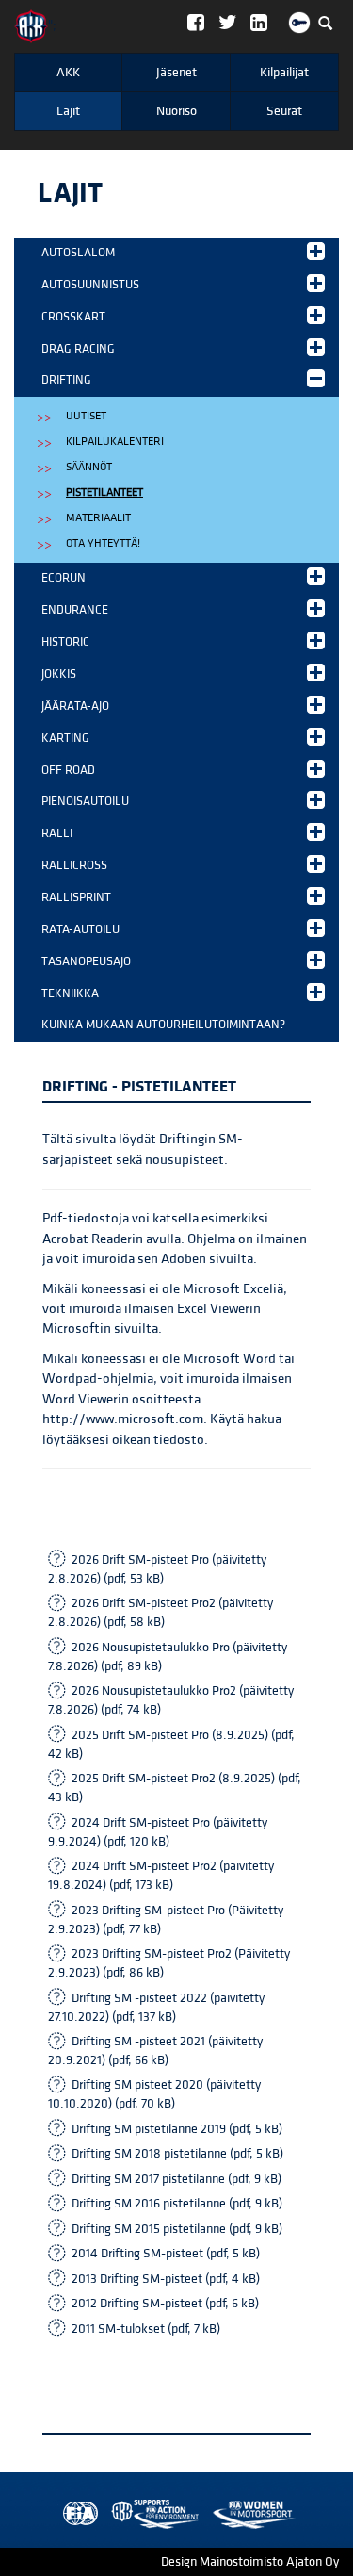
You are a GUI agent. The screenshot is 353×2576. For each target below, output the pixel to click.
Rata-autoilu (80, 929)
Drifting (66, 380)
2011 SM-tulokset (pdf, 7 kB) (146, 2329)
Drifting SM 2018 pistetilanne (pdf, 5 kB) (177, 2154)
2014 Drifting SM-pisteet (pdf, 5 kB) (166, 2254)
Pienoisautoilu (85, 801)
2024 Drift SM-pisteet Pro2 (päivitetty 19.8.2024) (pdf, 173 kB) (161, 1876)
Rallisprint (76, 897)
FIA (76, 2514)
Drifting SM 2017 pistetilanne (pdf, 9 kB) (176, 2179)
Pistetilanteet (104, 492)
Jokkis (59, 674)
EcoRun (64, 578)
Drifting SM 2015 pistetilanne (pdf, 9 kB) (177, 2229)
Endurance (75, 610)
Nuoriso (176, 111)
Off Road (68, 770)
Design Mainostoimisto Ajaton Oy (250, 2562)
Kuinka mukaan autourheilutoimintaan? (163, 1025)
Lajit (68, 111)
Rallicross (74, 865)
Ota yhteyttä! (103, 543)
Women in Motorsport (151, 2514)
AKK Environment (114, 2514)
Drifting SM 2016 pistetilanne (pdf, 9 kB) (177, 2204)
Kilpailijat (284, 73)
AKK (68, 73)
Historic (65, 642)
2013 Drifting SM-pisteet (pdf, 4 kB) (166, 2279)
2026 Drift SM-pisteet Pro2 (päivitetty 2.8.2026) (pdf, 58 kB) (160, 1613)
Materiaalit (98, 518)
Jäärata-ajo (75, 706)
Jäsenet (176, 73)
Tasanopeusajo (86, 961)
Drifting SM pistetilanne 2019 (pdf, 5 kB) (177, 2129)
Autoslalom (78, 253)
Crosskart (73, 317)
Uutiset (86, 416)
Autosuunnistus (90, 285)
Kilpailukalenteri (115, 442)
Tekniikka (70, 993)
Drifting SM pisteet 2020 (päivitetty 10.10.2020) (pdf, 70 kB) (154, 2094)
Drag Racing (78, 349)
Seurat (284, 111)
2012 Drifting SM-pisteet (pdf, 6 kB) (165, 2304)
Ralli (57, 833)
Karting (65, 738)
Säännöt (89, 467)
